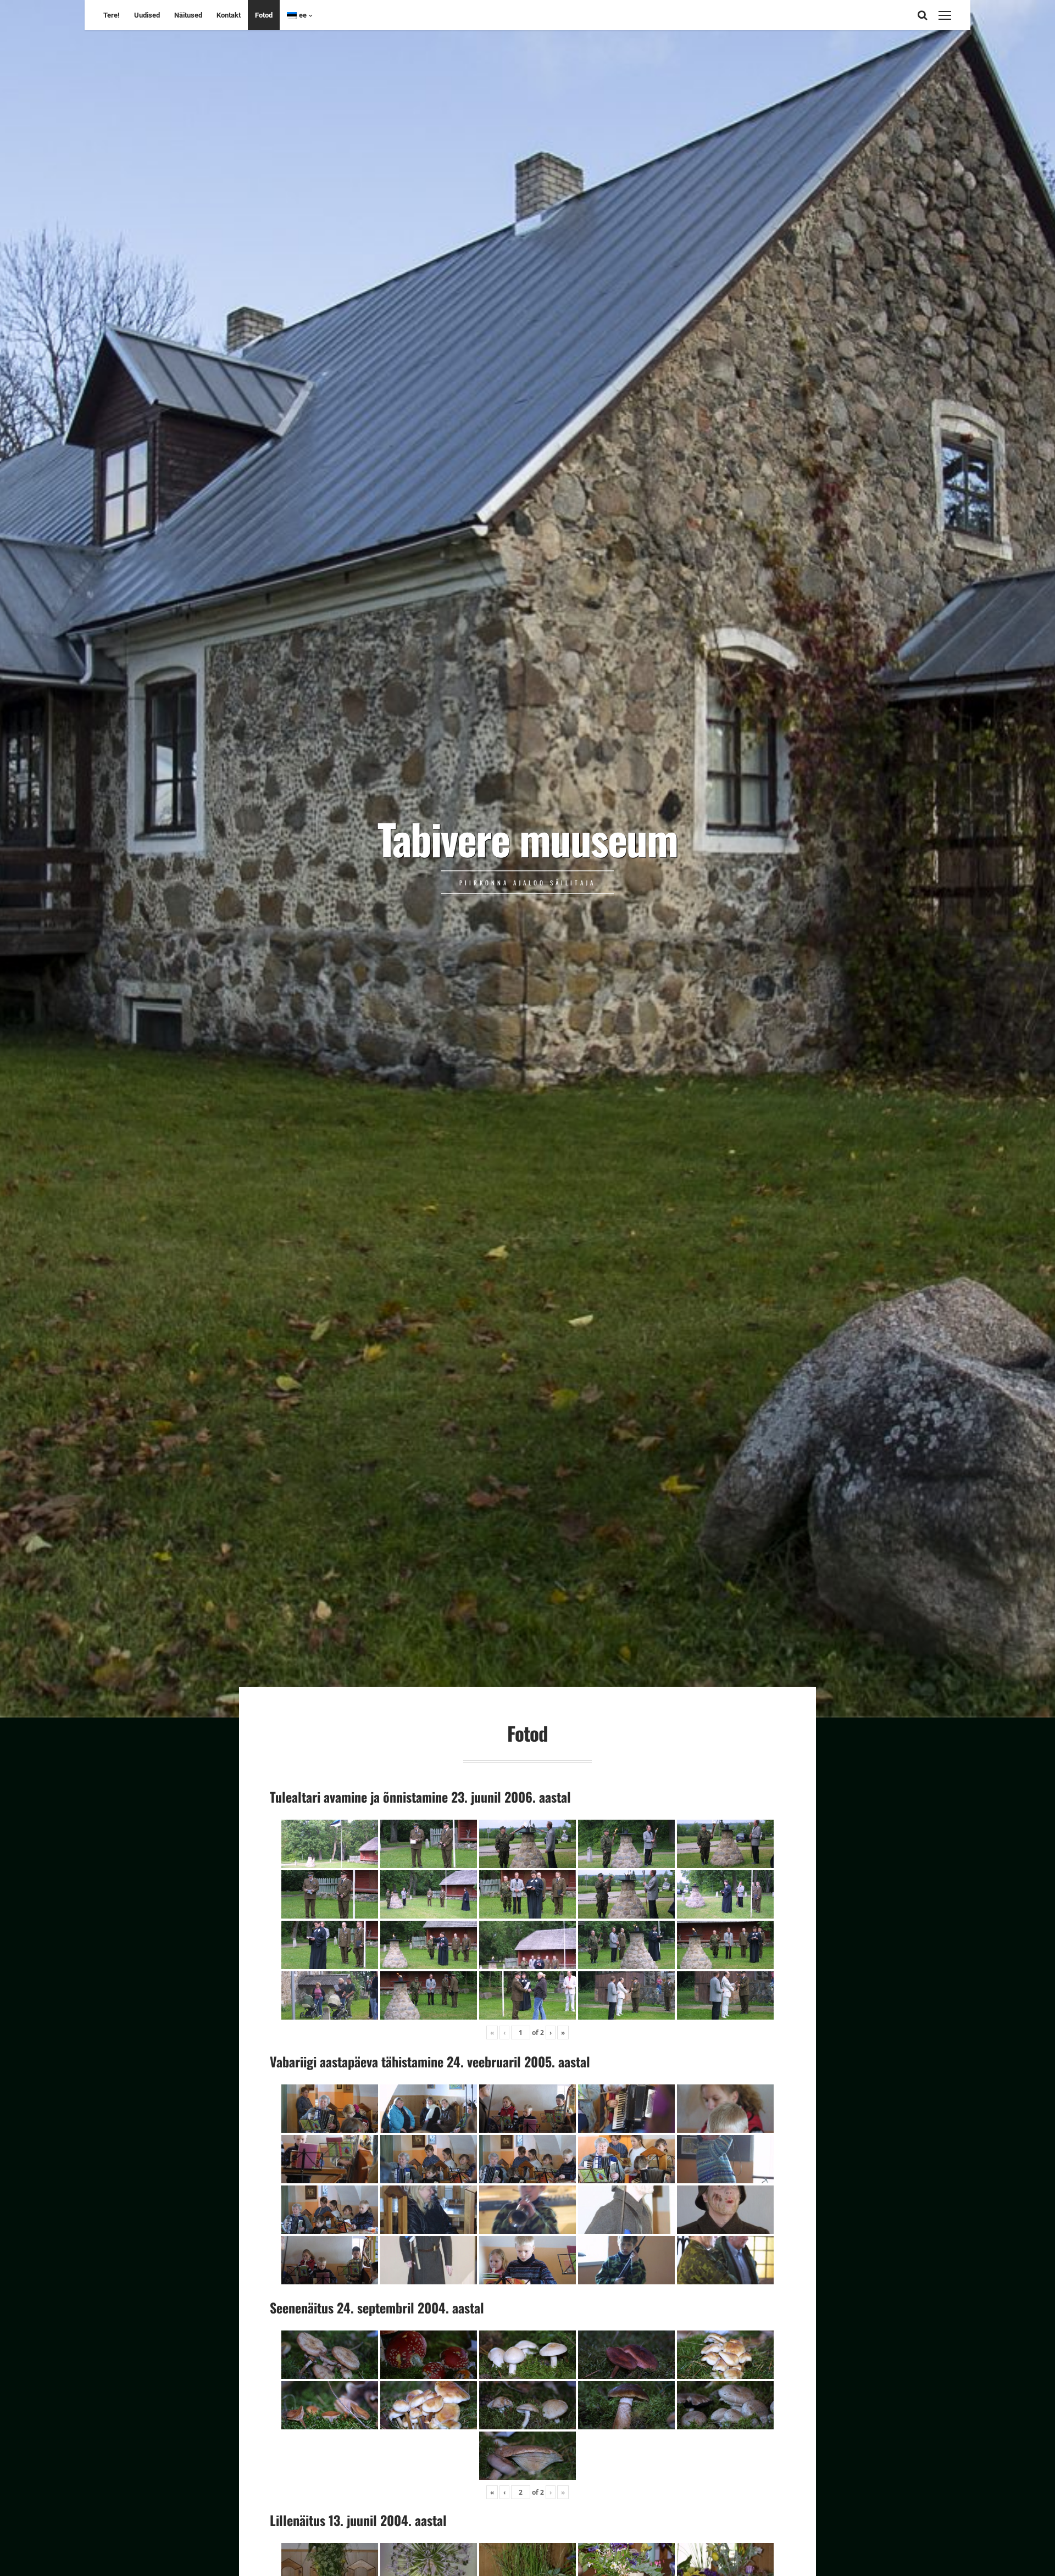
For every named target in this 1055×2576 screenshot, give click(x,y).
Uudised (147, 15)
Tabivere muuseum (527, 838)
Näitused (188, 15)
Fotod (264, 15)
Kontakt (229, 15)
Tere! (112, 15)
